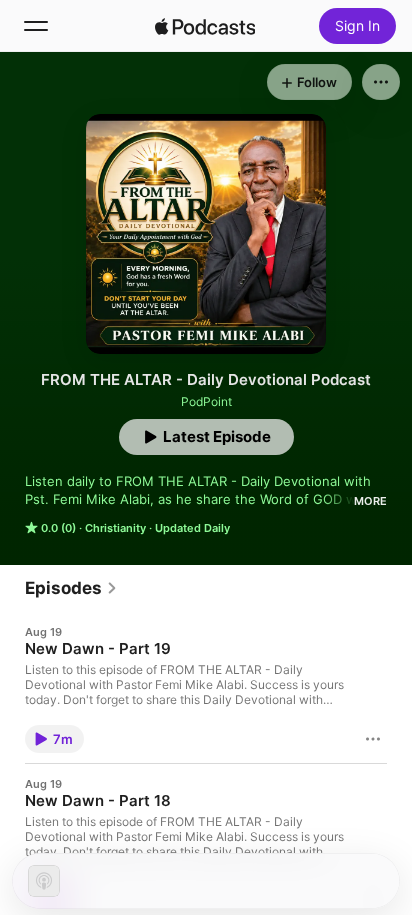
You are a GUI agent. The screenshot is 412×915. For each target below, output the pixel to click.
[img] (205, 26)
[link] (71, 588)
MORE (370, 501)
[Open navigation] (36, 26)
